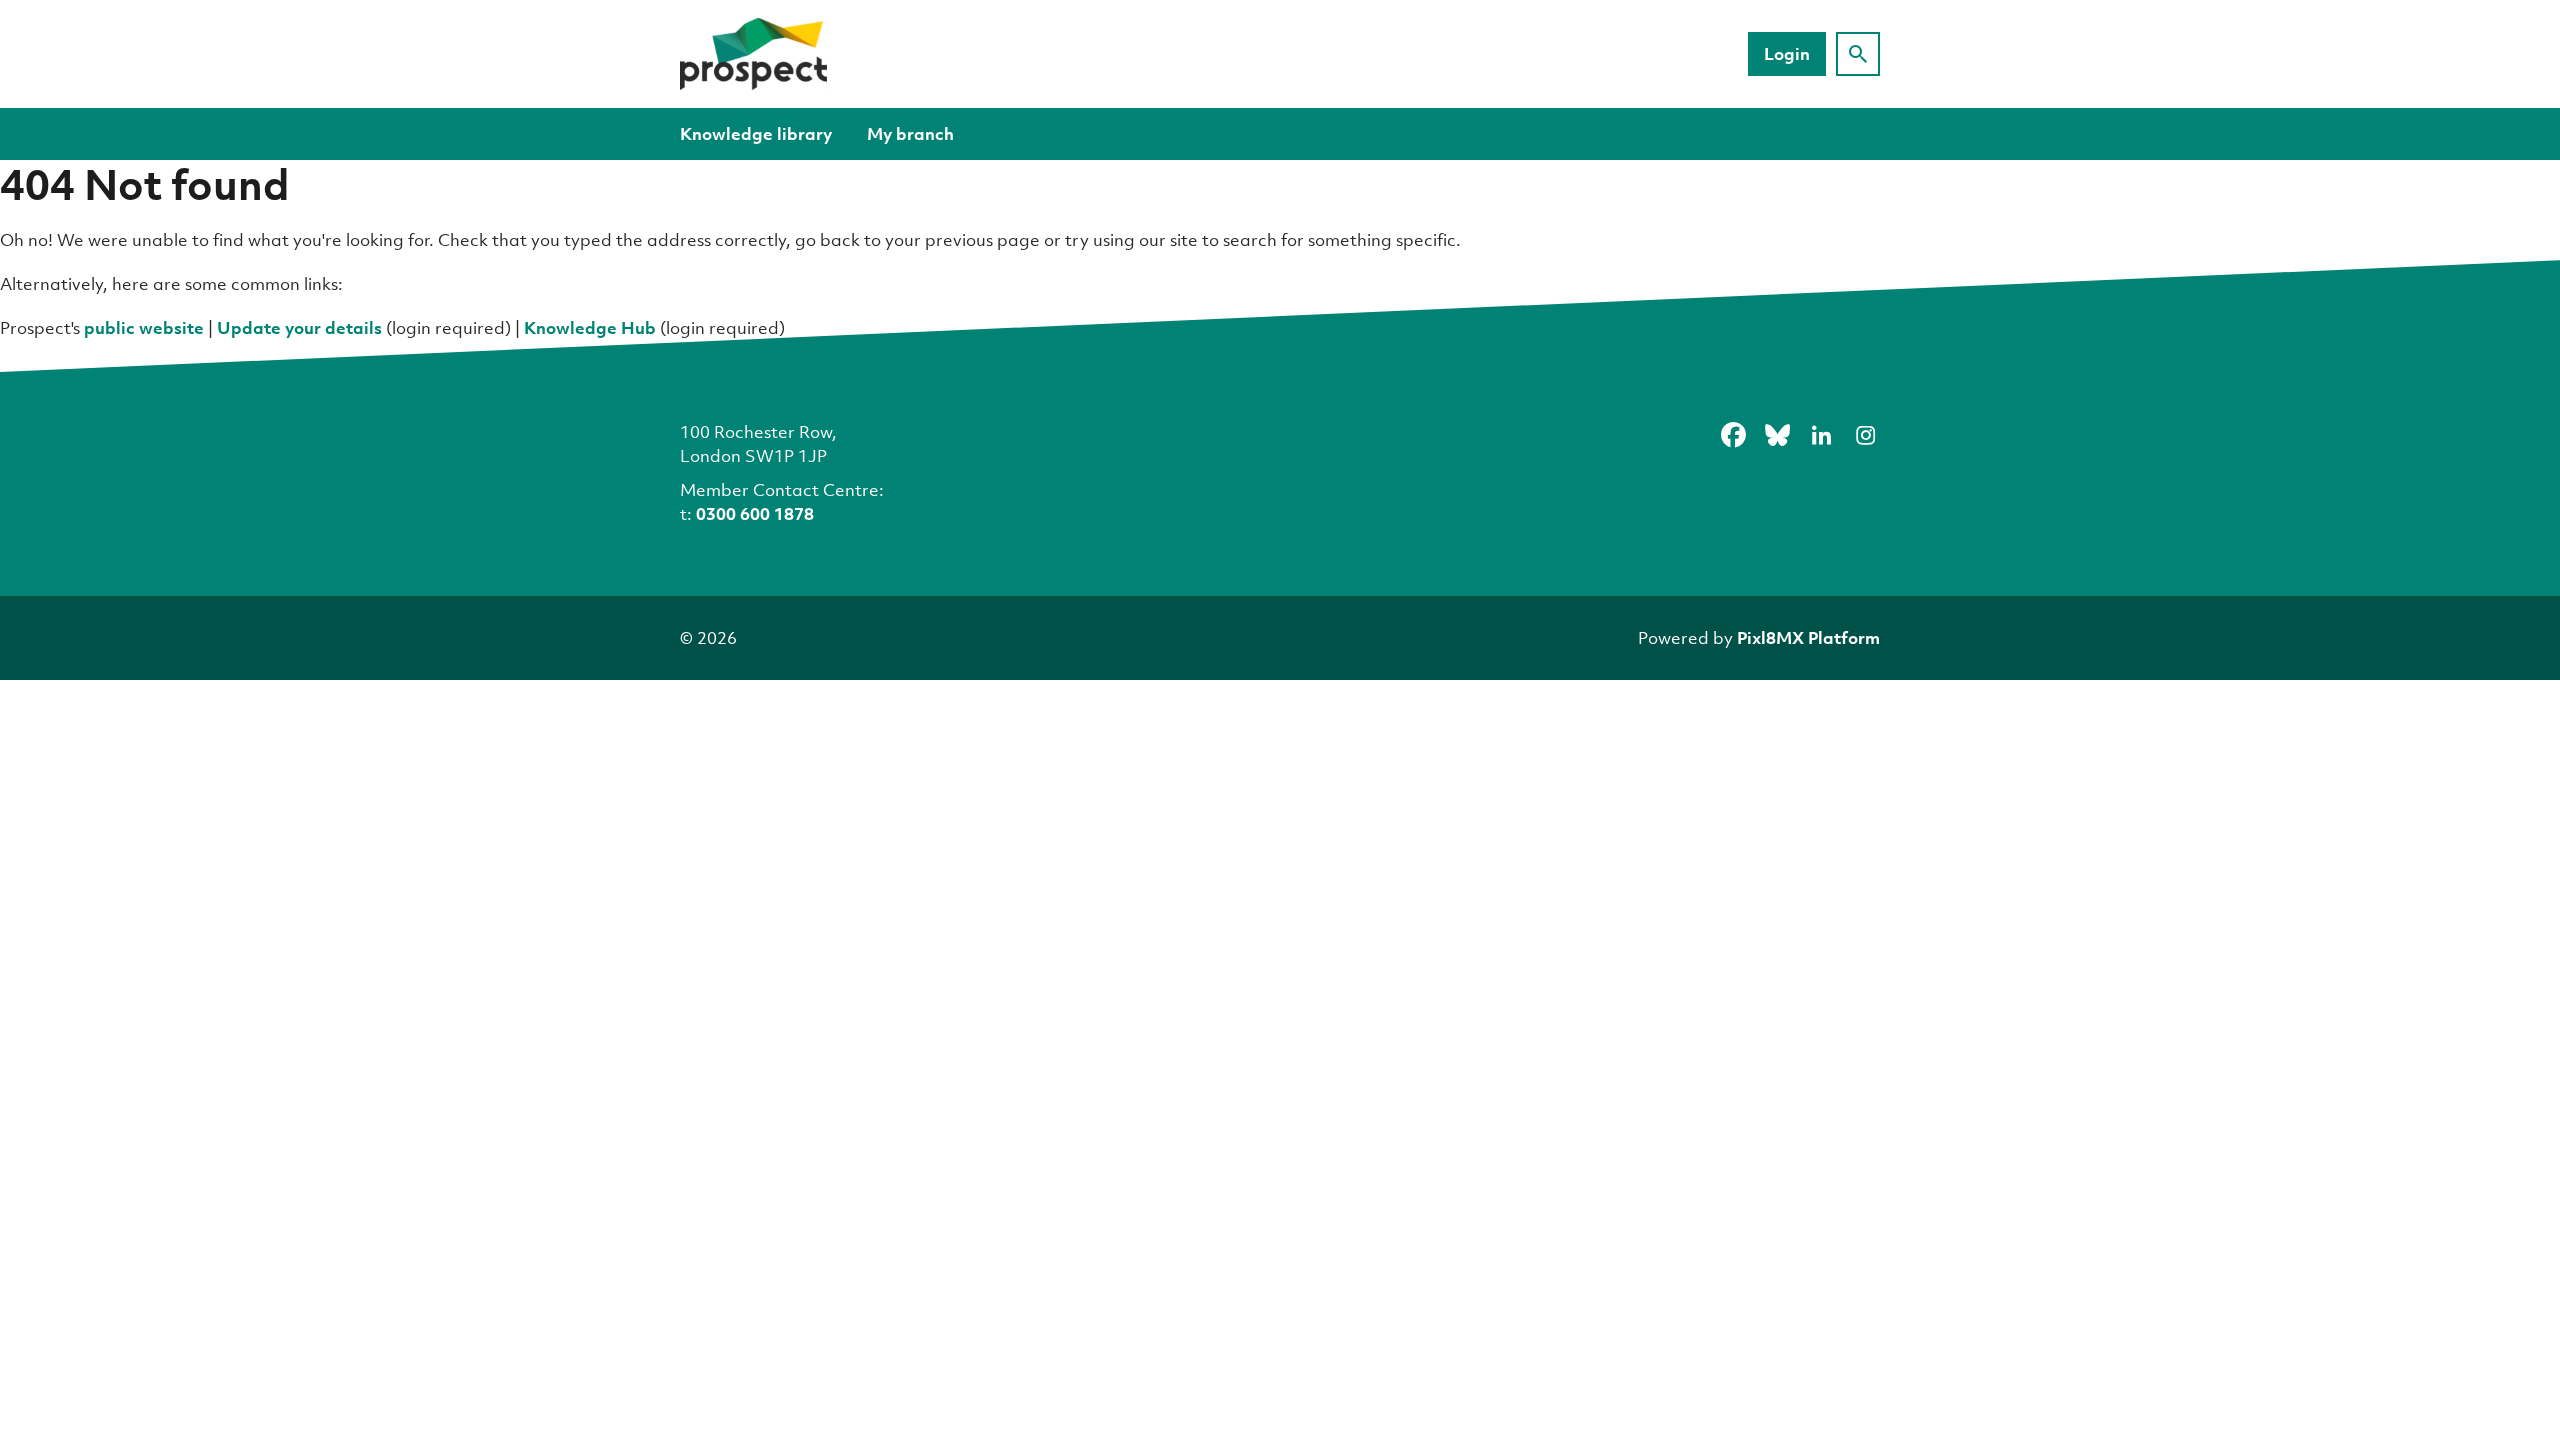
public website (144, 327)
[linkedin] (1821, 435)
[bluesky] (1777, 435)
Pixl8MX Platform (1808, 637)
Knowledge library (756, 133)
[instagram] (1865, 435)
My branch (910, 133)
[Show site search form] (1858, 54)
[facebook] (1733, 435)
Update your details (299, 327)
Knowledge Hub (590, 327)
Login (1787, 53)
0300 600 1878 (755, 513)
